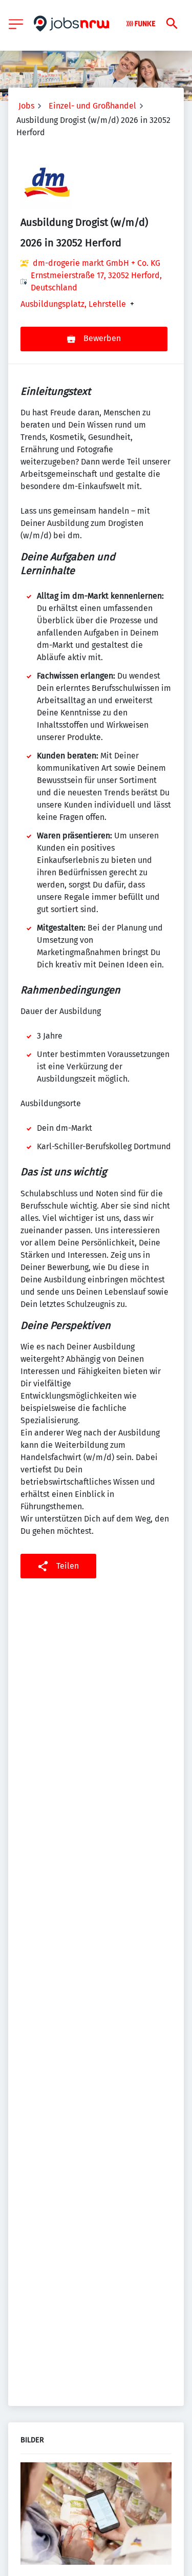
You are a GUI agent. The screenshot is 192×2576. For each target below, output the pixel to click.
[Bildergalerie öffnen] (96, 2515)
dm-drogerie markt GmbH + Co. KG (97, 263)
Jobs (26, 106)
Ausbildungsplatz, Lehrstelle (73, 304)
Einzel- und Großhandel (92, 106)
